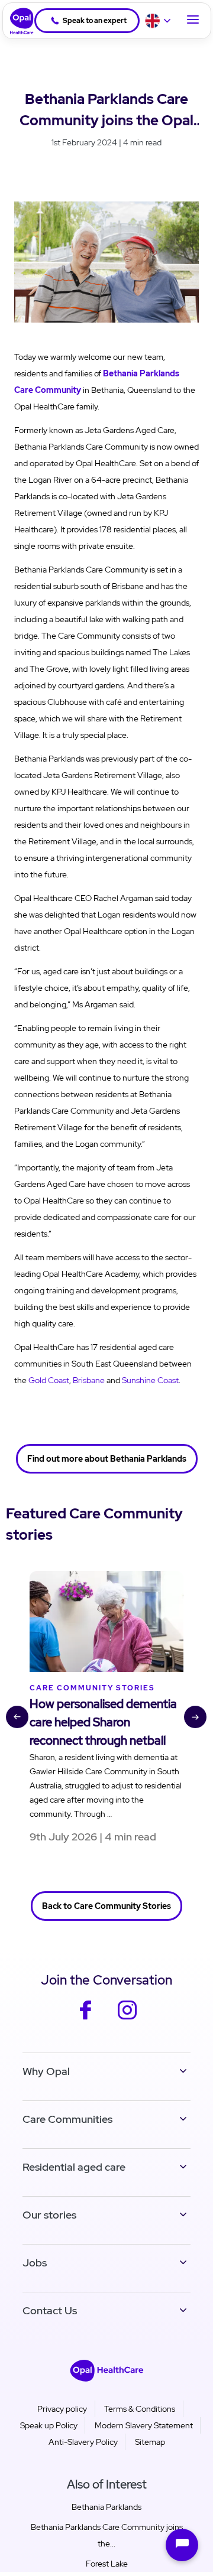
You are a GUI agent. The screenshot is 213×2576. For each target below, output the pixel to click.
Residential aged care (74, 2167)
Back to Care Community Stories (106, 1906)
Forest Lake (107, 2564)
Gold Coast (49, 1380)
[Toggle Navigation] (193, 21)
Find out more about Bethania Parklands (107, 1459)
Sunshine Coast (150, 1380)
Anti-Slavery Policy (83, 2442)
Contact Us (50, 2310)
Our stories (49, 2215)
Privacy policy (62, 2409)
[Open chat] (182, 2545)
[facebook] (85, 2018)
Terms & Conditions (140, 2409)
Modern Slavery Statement (144, 2425)
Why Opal (46, 2071)
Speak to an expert (95, 21)
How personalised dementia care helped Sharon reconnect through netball (103, 1722)
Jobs (35, 2263)
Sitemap (150, 2442)
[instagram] (128, 2018)
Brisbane (89, 1380)
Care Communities (67, 2119)
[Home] (18, 21)
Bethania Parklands (106, 2507)
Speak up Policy (49, 2425)
